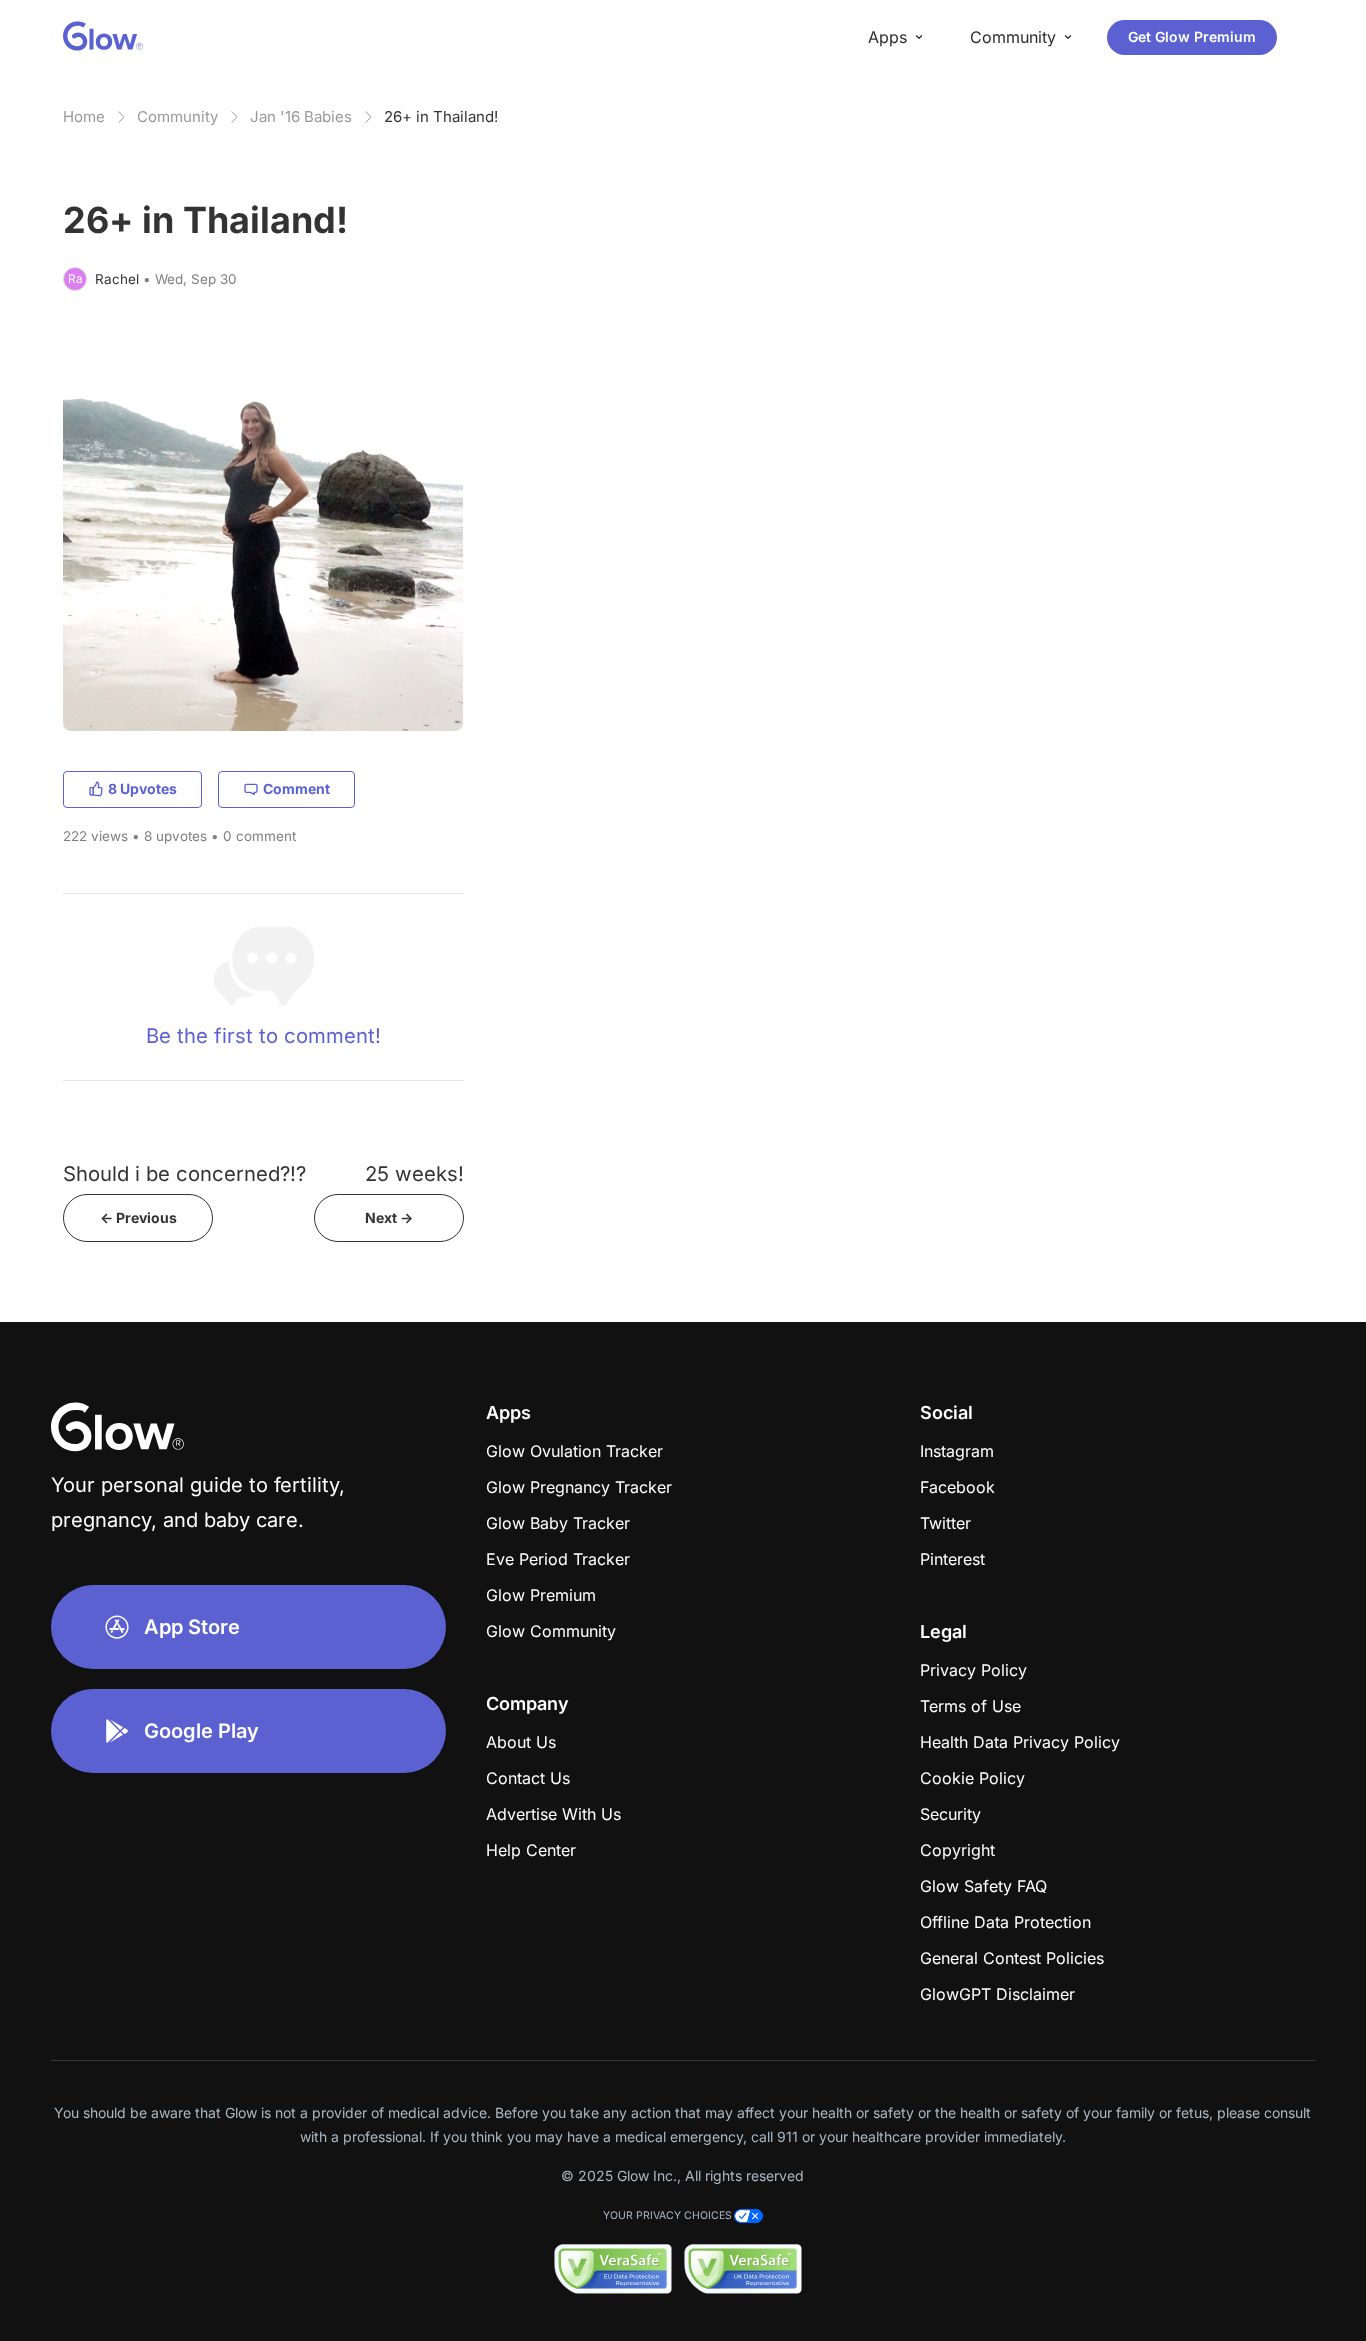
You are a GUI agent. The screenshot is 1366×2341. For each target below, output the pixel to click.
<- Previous (138, 1217)
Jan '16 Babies (301, 116)
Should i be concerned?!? (184, 1173)
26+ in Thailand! (441, 116)
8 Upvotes (142, 788)
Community (177, 116)
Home (84, 116)
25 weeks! (414, 1173)
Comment (296, 788)
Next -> (389, 1217)
